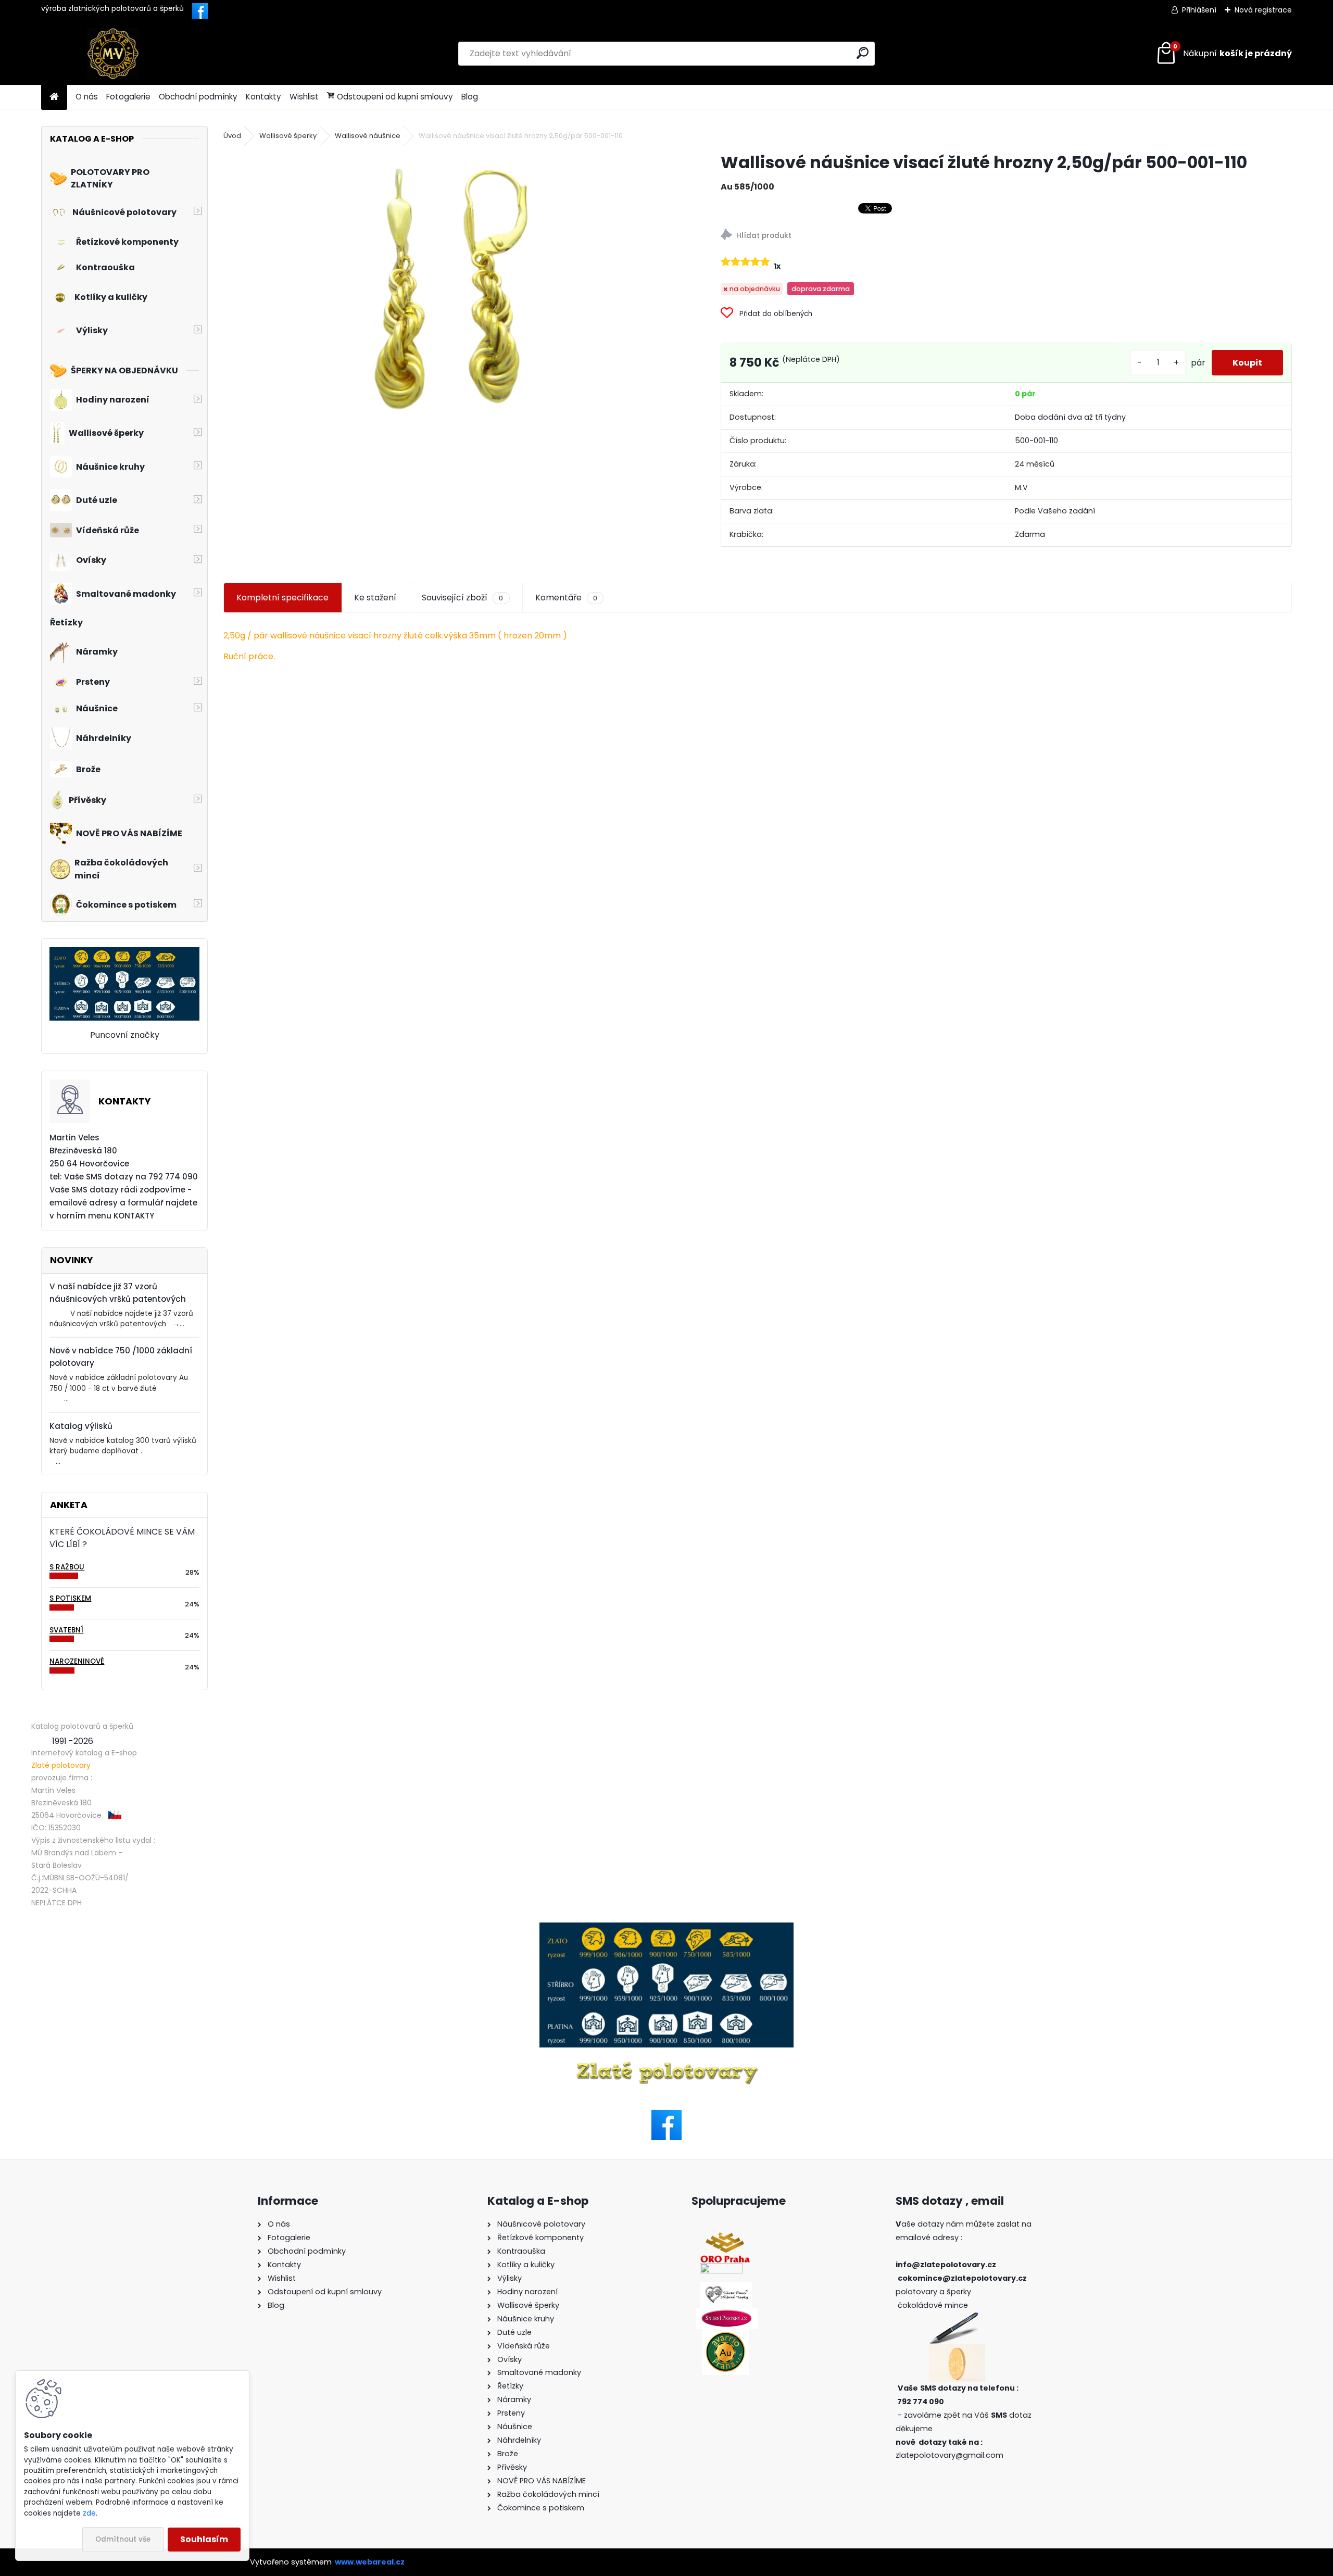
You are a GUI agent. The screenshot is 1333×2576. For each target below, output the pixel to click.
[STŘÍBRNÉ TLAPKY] (726, 2288)
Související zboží (462, 598)
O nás (87, 97)
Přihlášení (1199, 10)
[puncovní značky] (666, 1985)
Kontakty (263, 97)
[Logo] (113, 54)
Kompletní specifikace (282, 598)
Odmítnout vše (123, 2539)
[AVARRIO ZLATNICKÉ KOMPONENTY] (725, 2335)
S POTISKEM (70, 1598)
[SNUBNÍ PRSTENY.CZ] (727, 2314)
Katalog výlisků (81, 1426)
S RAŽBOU (67, 1567)
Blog (470, 97)
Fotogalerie (128, 97)
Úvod (232, 136)
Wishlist (304, 97)
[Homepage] (54, 97)
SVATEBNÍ (66, 1630)
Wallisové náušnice (368, 136)
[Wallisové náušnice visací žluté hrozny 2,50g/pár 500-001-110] (455, 291)
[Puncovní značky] (124, 953)
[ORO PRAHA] (725, 2238)
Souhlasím (204, 2539)
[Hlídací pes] (1006, 236)
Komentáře (566, 598)
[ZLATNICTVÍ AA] (721, 2269)
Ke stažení (375, 598)
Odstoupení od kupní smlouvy (395, 97)
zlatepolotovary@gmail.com (950, 2455)
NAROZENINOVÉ (77, 1661)
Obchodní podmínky (198, 97)
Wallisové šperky (288, 136)
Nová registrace (1263, 10)
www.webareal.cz (370, 2562)
